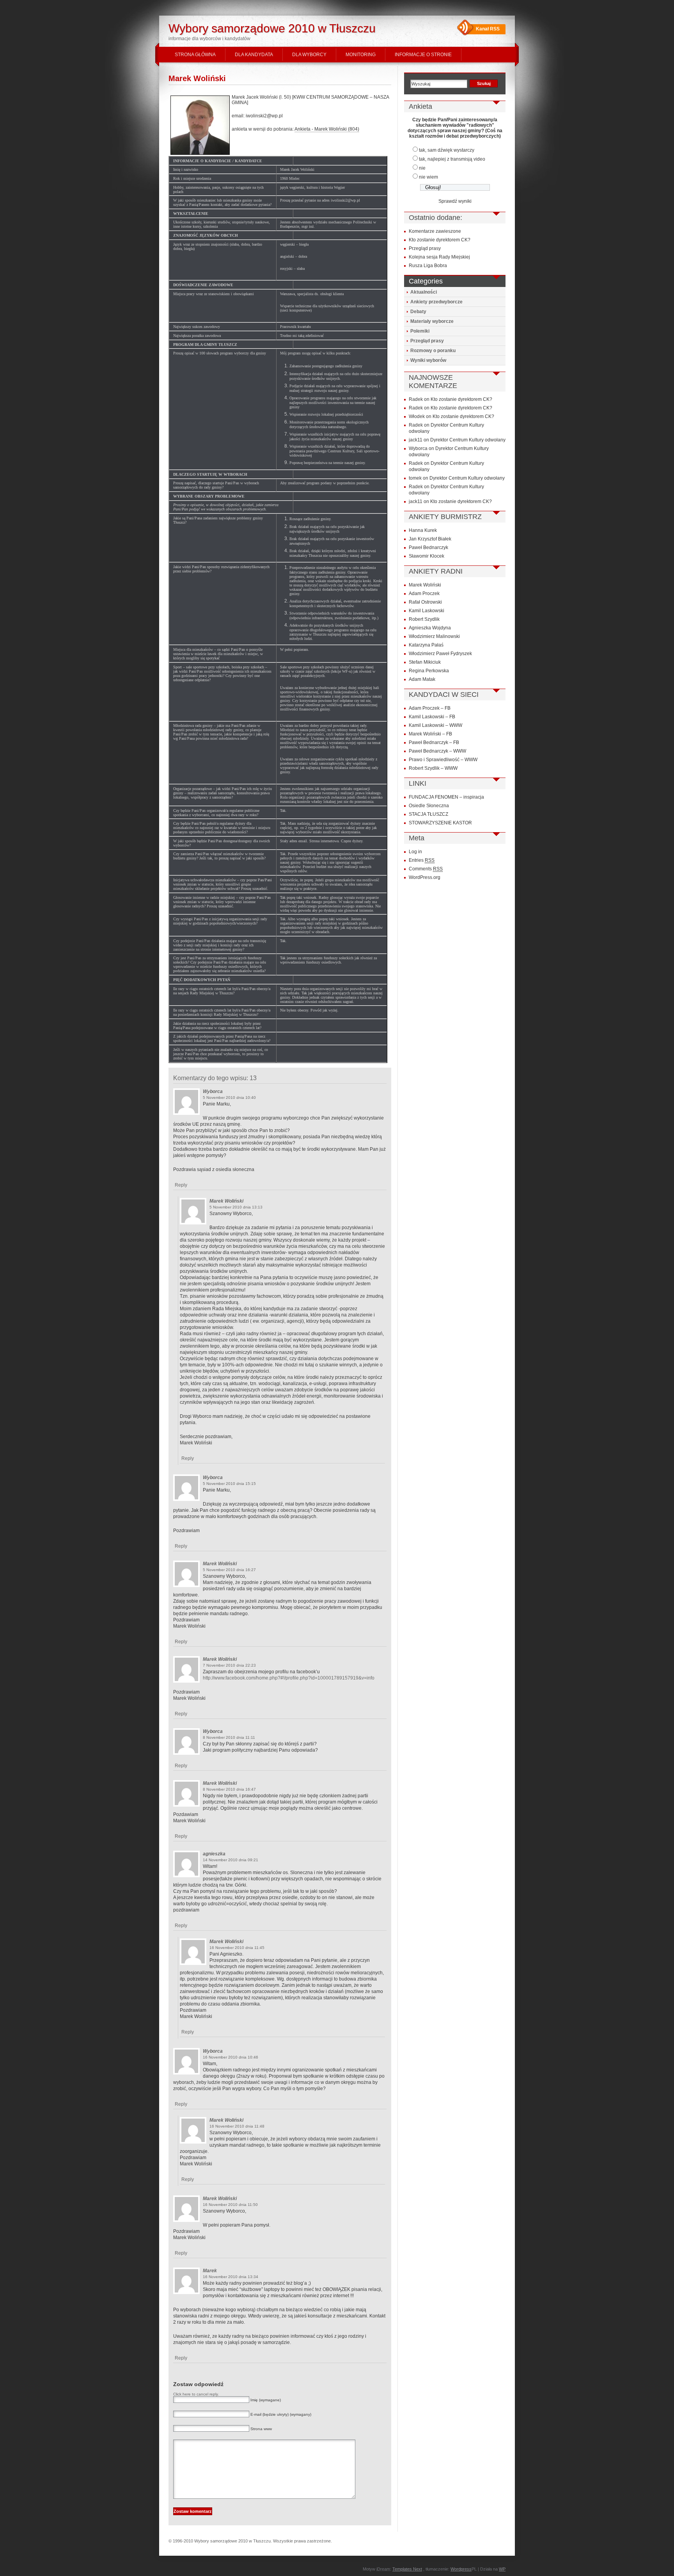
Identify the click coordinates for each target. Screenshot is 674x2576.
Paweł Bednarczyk (428, 547)
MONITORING (361, 55)
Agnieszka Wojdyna (430, 628)
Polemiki (420, 331)
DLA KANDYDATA (254, 55)
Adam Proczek (424, 594)
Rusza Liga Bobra (428, 266)
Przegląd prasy (425, 248)
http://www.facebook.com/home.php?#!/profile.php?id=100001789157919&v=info (289, 1678)
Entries (422, 860)
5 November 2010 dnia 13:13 (236, 1207)
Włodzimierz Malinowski (434, 636)
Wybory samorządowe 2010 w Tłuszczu (272, 28)
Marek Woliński (197, 78)
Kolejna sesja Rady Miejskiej (439, 257)
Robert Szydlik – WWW (433, 768)
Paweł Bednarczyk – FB (434, 742)
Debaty (418, 312)
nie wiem (428, 177)
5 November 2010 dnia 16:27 (229, 1570)
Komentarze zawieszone (435, 231)
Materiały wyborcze (432, 321)
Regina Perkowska (429, 671)
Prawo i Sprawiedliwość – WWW (443, 760)
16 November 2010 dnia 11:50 (230, 2205)
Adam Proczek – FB (430, 708)
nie (422, 168)
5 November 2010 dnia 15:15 (229, 1484)
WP (502, 2569)
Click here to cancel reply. (196, 2394)
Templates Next (407, 2569)
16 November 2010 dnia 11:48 (237, 2126)
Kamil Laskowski (427, 611)
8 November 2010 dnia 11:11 (229, 1737)
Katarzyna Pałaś (426, 645)
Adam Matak (422, 679)
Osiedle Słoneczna (429, 806)
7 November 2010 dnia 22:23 (229, 1665)
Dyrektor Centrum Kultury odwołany (468, 440)
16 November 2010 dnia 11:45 (237, 1948)
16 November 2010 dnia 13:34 (231, 2277)
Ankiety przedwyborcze (436, 302)
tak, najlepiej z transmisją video (452, 159)
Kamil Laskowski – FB (432, 717)
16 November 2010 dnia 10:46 (231, 2057)
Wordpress (461, 2569)
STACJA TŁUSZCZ (428, 814)
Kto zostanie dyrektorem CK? (440, 240)
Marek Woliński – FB (430, 734)
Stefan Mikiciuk (425, 662)
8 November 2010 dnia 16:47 (229, 1789)
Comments (426, 869)
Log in (415, 852)
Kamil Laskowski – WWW (435, 725)
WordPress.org (425, 877)
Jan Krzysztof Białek (430, 539)
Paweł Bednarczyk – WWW (437, 751)
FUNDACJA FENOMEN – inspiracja (446, 797)
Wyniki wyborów (428, 360)
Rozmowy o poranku (433, 351)
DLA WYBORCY (309, 55)
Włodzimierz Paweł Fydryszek (440, 654)
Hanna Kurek (423, 530)
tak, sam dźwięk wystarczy (447, 150)
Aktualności (424, 292)
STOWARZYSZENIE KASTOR (440, 823)
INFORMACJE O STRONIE (423, 55)
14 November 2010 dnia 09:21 (231, 1860)
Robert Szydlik (424, 619)
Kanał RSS (488, 29)
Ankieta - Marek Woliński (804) (327, 129)
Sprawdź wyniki (455, 201)
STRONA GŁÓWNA (195, 55)
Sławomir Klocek (427, 556)
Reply (181, 1185)
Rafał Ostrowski (425, 602)
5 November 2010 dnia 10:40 (229, 1098)
